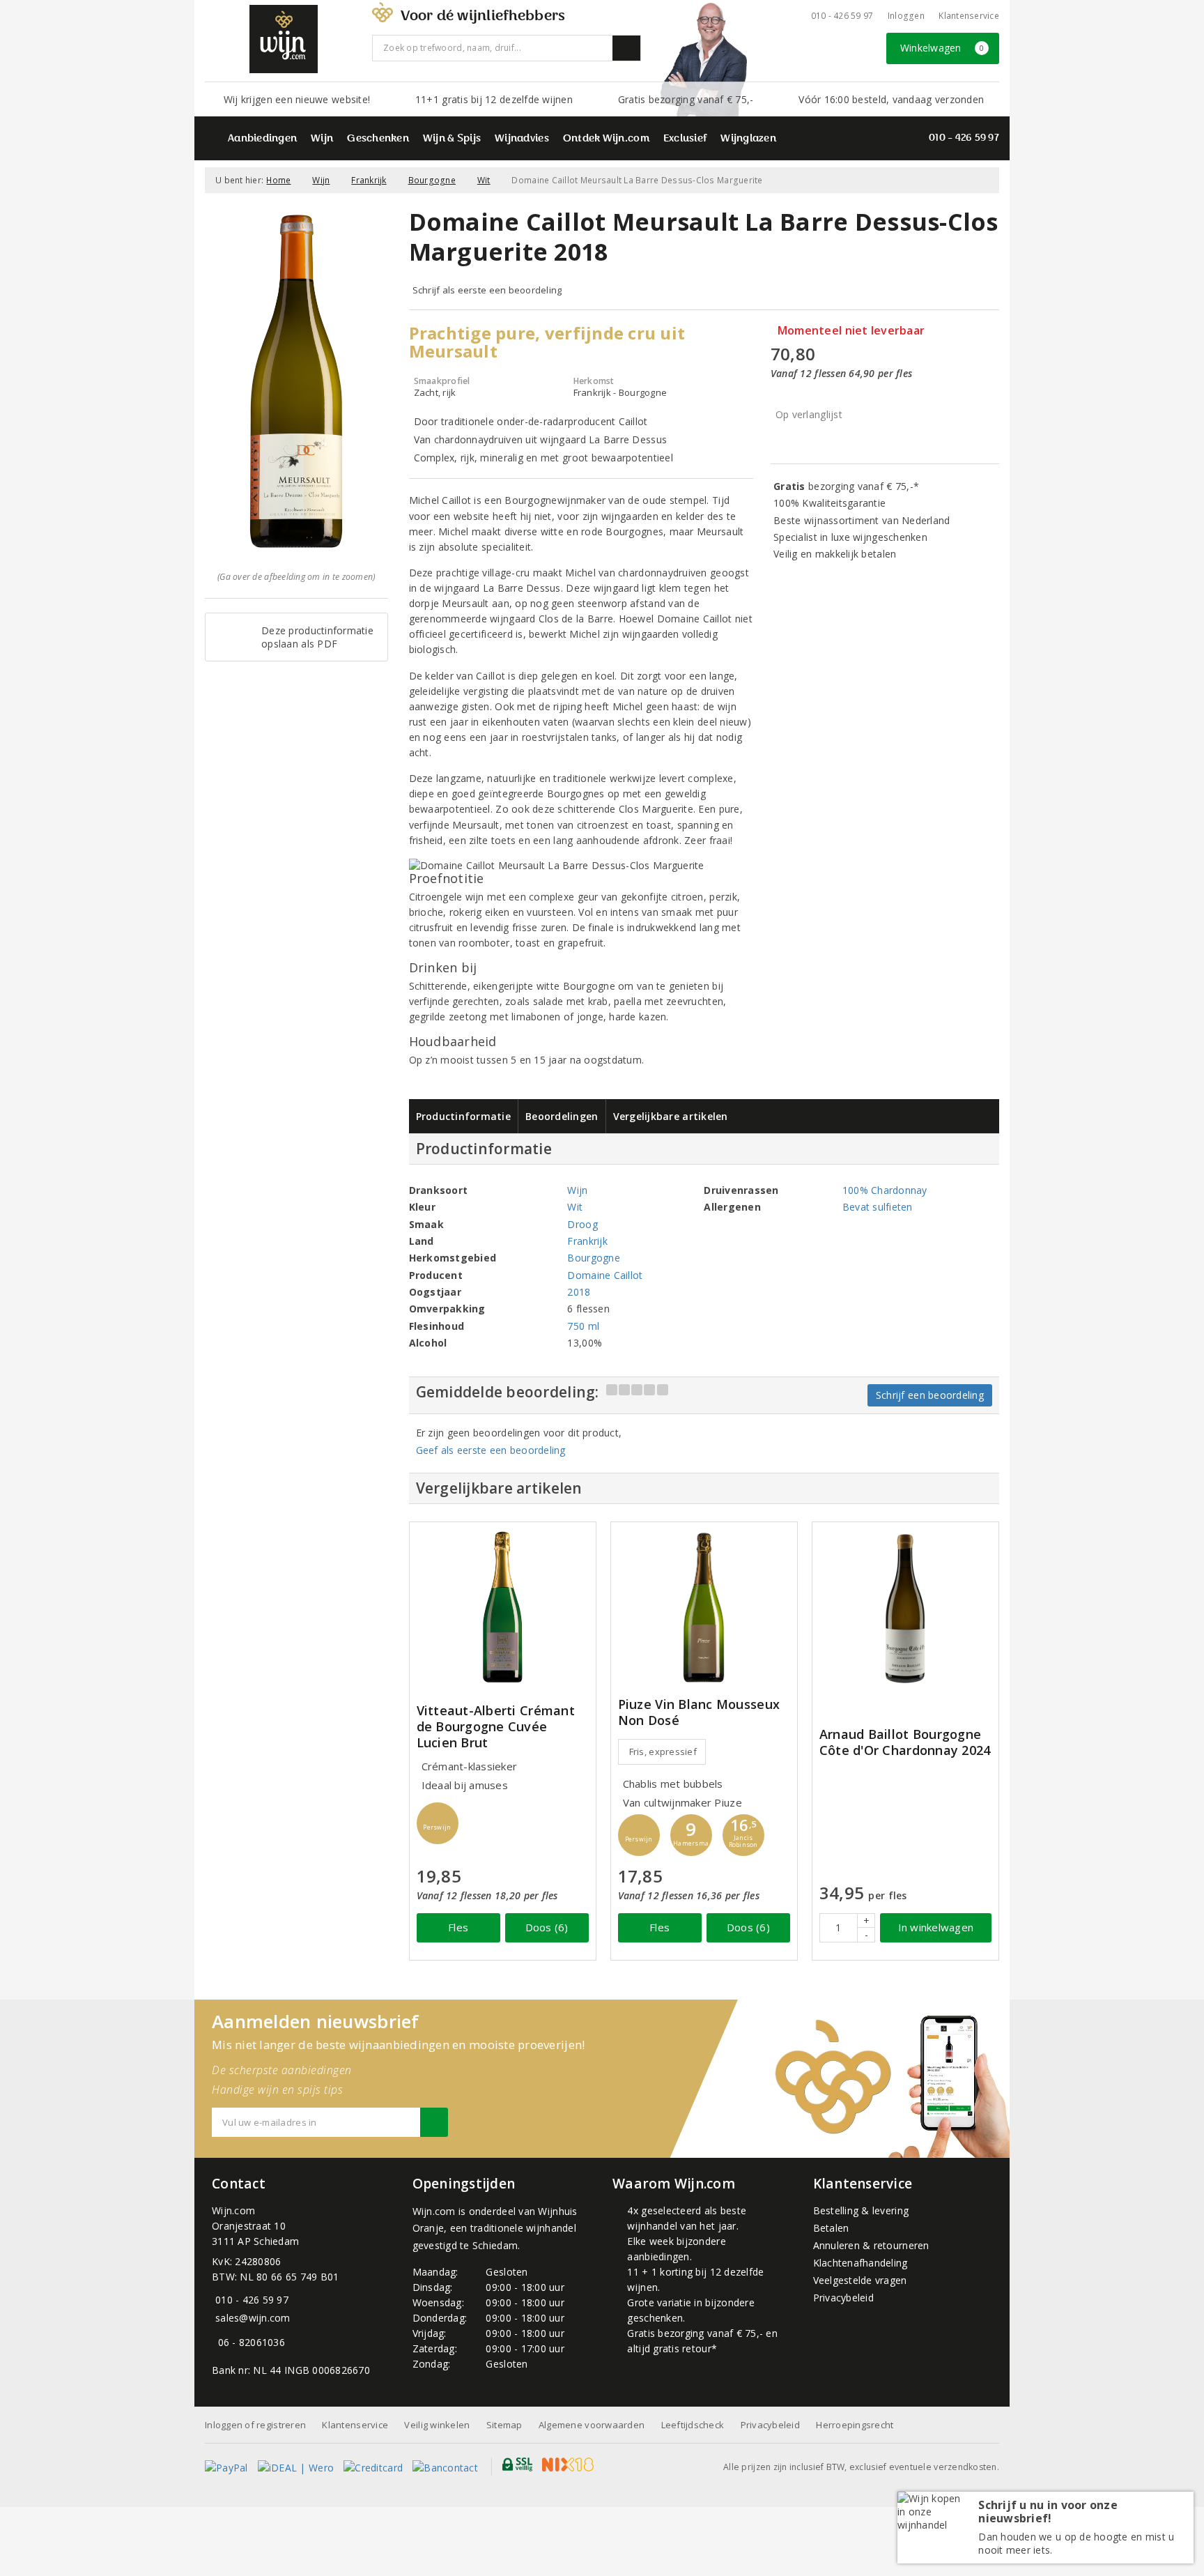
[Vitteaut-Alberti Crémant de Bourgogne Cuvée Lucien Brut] (503, 1608)
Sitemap (504, 2425)
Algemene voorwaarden (592, 2425)
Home (278, 180)
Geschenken (378, 139)
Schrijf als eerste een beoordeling (487, 290)
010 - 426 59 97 (842, 16)
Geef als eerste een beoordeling (491, 1450)
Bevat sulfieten (878, 1207)
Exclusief (685, 139)
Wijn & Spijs (452, 139)
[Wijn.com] (284, 39)
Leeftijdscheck (693, 2425)
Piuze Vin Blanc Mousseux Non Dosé (699, 1712)
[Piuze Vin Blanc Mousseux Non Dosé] (704, 1608)
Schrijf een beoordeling (930, 1395)
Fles (458, 1927)
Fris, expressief (663, 1751)
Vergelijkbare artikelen (671, 1116)
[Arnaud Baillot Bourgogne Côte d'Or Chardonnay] (905, 1608)
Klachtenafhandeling (860, 2263)
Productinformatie (464, 1116)
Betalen (831, 2228)
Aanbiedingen (262, 139)
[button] (438, 1823)
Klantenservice (969, 16)
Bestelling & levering (861, 2210)
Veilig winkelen (437, 2425)
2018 (579, 1292)
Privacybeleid (843, 2298)
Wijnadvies (522, 139)
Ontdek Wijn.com (606, 139)
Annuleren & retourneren (871, 2245)
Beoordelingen (562, 1116)
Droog (582, 1224)
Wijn (322, 139)
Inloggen (906, 16)
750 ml (583, 1326)
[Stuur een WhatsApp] (215, 2342)
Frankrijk (369, 180)
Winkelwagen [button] (942, 48)
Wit (484, 180)
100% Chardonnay (885, 1190)
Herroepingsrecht (855, 2425)
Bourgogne (432, 180)
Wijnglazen (748, 139)
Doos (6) (547, 1927)
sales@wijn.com (253, 2318)
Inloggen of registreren (255, 2425)
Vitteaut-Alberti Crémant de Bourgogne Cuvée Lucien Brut (496, 1727)
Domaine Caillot (605, 1275)
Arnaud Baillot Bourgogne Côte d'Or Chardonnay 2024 (905, 1742)
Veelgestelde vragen (860, 2280)
